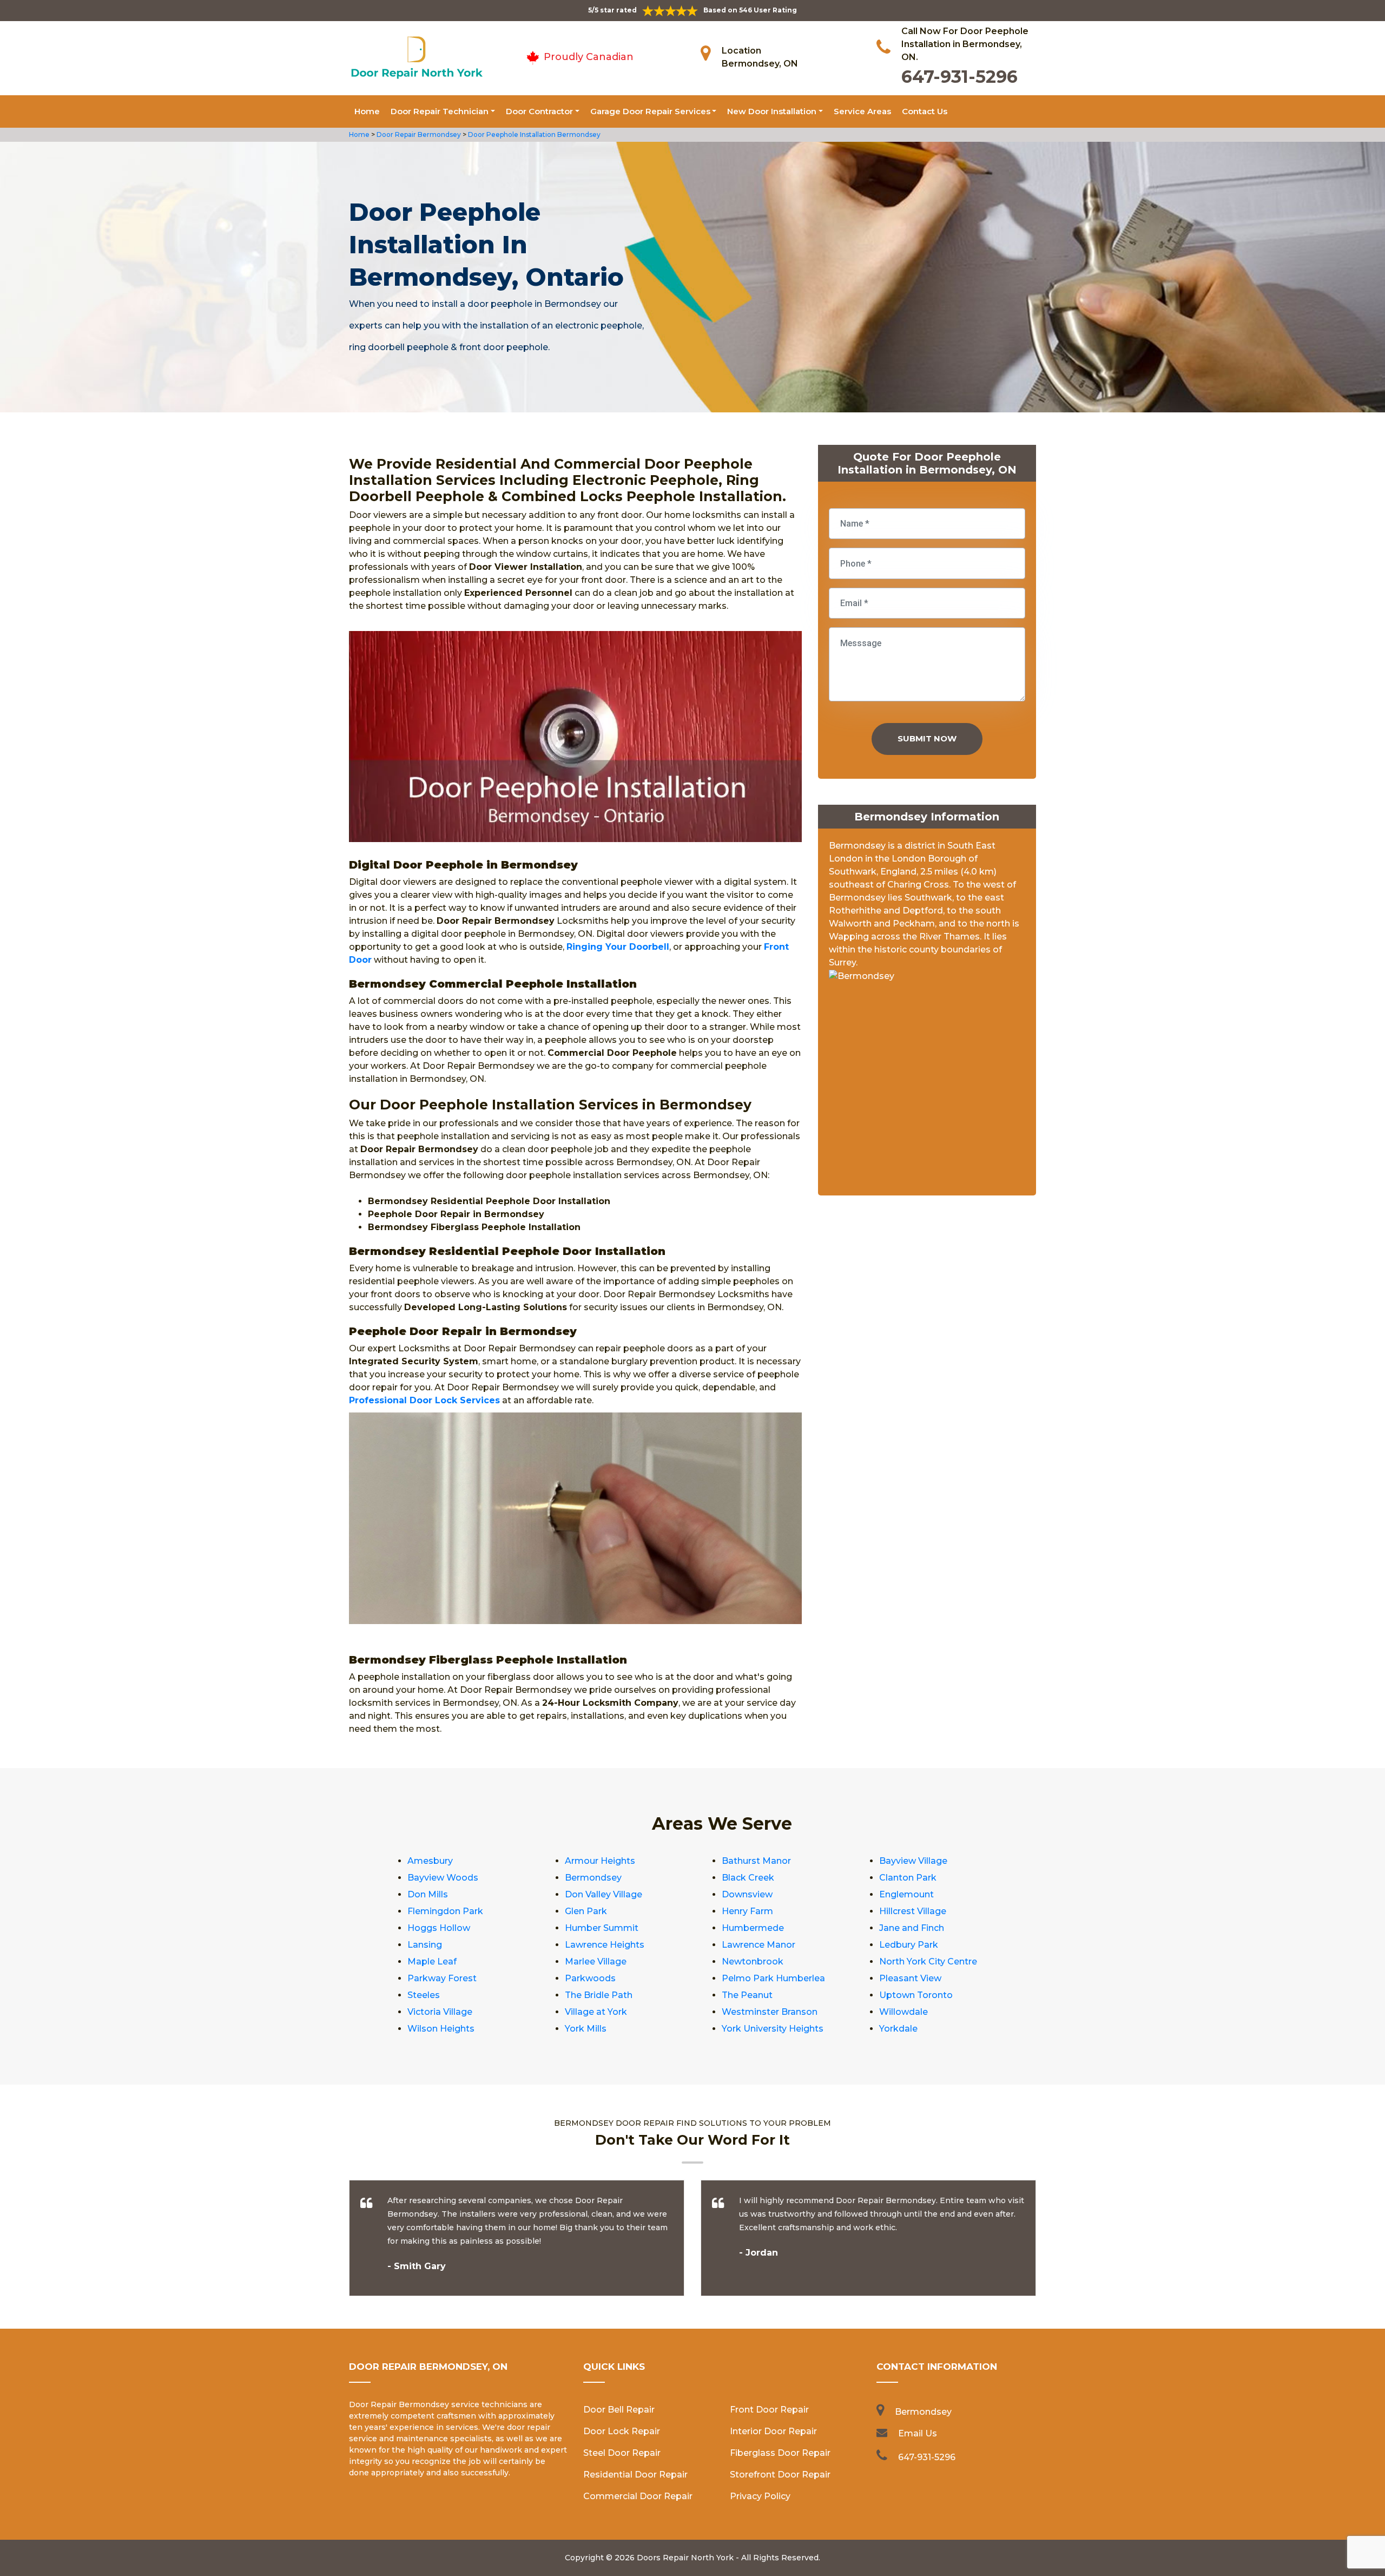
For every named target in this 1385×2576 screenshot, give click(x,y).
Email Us (918, 2433)
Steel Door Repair (622, 2453)
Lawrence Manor (759, 1945)
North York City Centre (928, 1961)
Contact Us (925, 111)
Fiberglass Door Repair (780, 2453)
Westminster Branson (770, 2012)
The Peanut (747, 1995)
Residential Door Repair (635, 2475)
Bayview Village (913, 1861)
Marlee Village (596, 1961)
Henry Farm (747, 1911)
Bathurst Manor (756, 1861)
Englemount (906, 1894)
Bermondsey (593, 1878)
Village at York (596, 2012)
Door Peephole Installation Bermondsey (533, 134)
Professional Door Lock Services (424, 1400)
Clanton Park (908, 1878)
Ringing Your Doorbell (618, 947)
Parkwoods (590, 1978)
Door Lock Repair (622, 2431)
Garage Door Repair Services (650, 111)
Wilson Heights (441, 2029)
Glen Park (586, 1911)
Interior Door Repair (773, 2431)
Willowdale (903, 2012)
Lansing (425, 1945)
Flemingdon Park (445, 1911)
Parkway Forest (442, 1978)
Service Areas (862, 111)
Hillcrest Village (913, 1911)
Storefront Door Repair (780, 2475)
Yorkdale (898, 2029)
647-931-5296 (959, 77)
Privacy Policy (760, 2496)
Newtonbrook (753, 1961)
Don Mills (428, 1894)
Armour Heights (600, 1861)
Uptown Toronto (916, 1995)
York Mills (586, 2029)
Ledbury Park (909, 1945)
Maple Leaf (432, 1961)
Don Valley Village (604, 1894)
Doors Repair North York (685, 2558)
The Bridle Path (599, 1995)
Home (367, 111)
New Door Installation (772, 111)
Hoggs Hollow (439, 1928)
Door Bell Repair (619, 2410)
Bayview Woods (443, 1878)
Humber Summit (602, 1928)
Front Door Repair (769, 2410)
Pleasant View (910, 1978)
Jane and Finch (912, 1928)
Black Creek (748, 1878)
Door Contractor (539, 111)
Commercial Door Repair (638, 2496)
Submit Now (927, 738)
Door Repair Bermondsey (418, 134)
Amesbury (430, 1861)
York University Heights (773, 2029)
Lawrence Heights (605, 1945)
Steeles (424, 1995)
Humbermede (753, 1928)
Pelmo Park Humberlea (773, 1978)
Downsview (747, 1894)
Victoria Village (440, 2012)
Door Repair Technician (440, 111)
